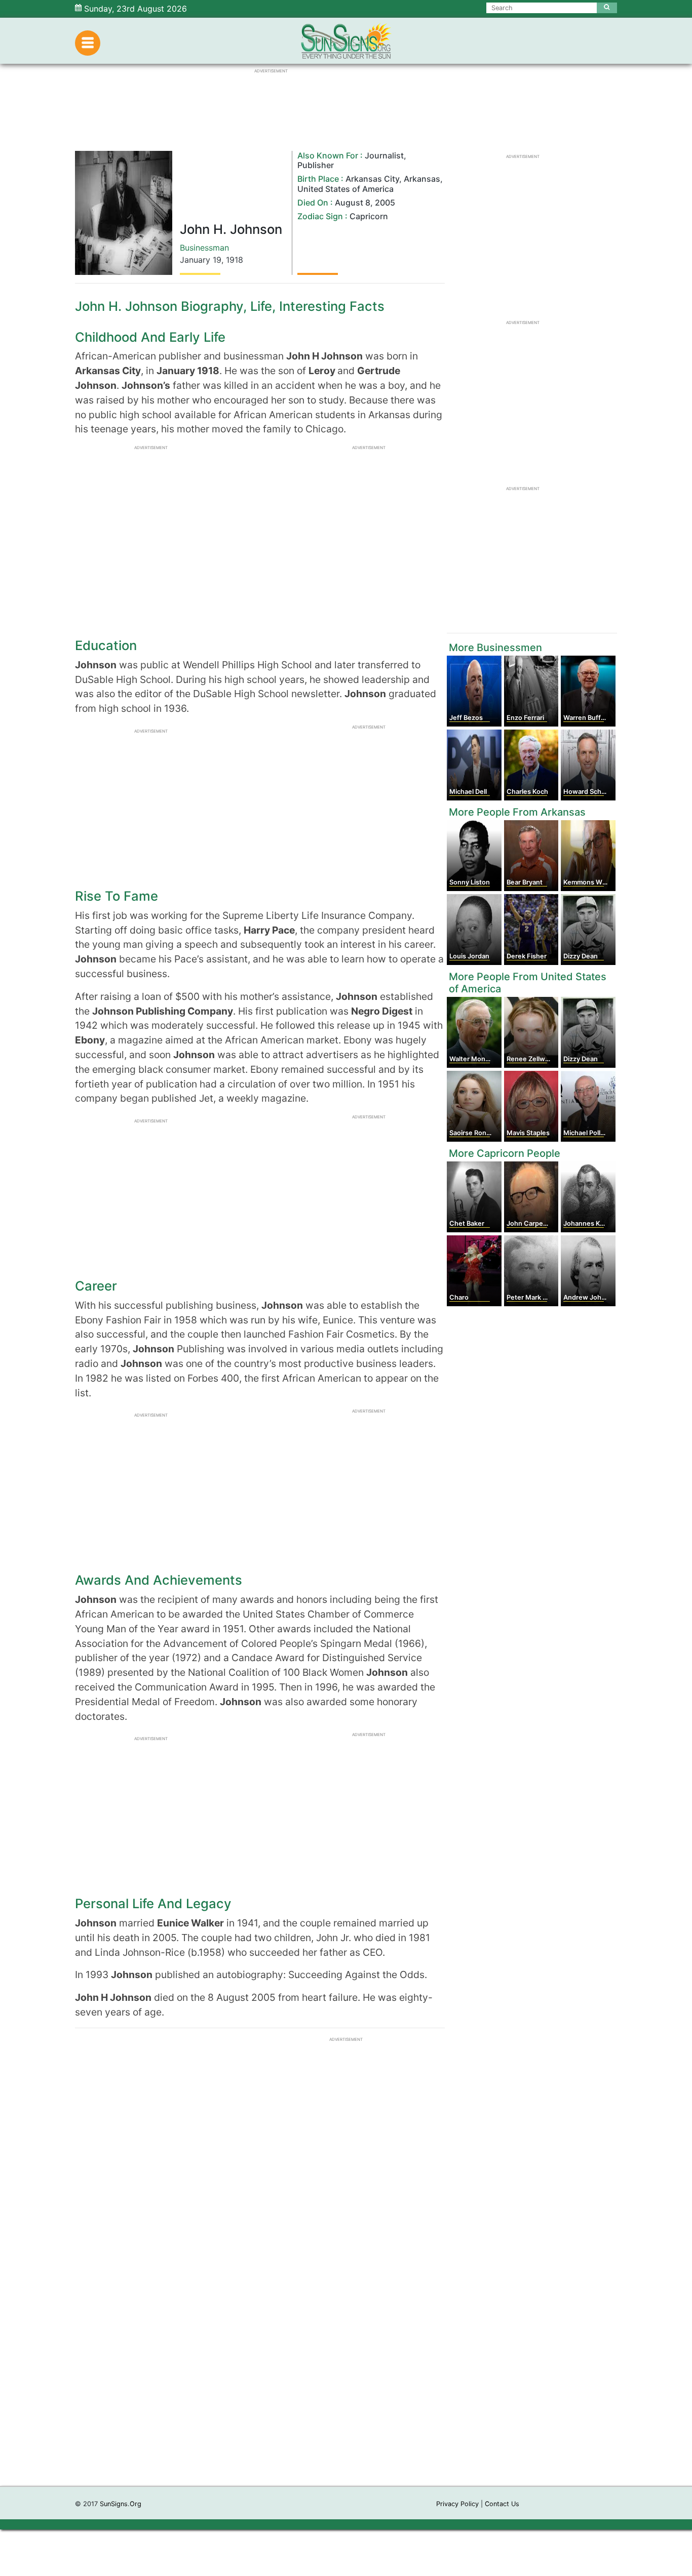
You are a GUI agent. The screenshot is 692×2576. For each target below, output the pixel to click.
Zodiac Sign (320, 216)
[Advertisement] (346, 2334)
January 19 (201, 260)
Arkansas (422, 179)
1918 (235, 260)
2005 (385, 203)
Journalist (384, 155)
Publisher (316, 165)
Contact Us (502, 2504)
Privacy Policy (457, 2504)
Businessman (204, 248)
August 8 (353, 203)
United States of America (345, 189)
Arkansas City (372, 179)
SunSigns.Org (121, 2504)
